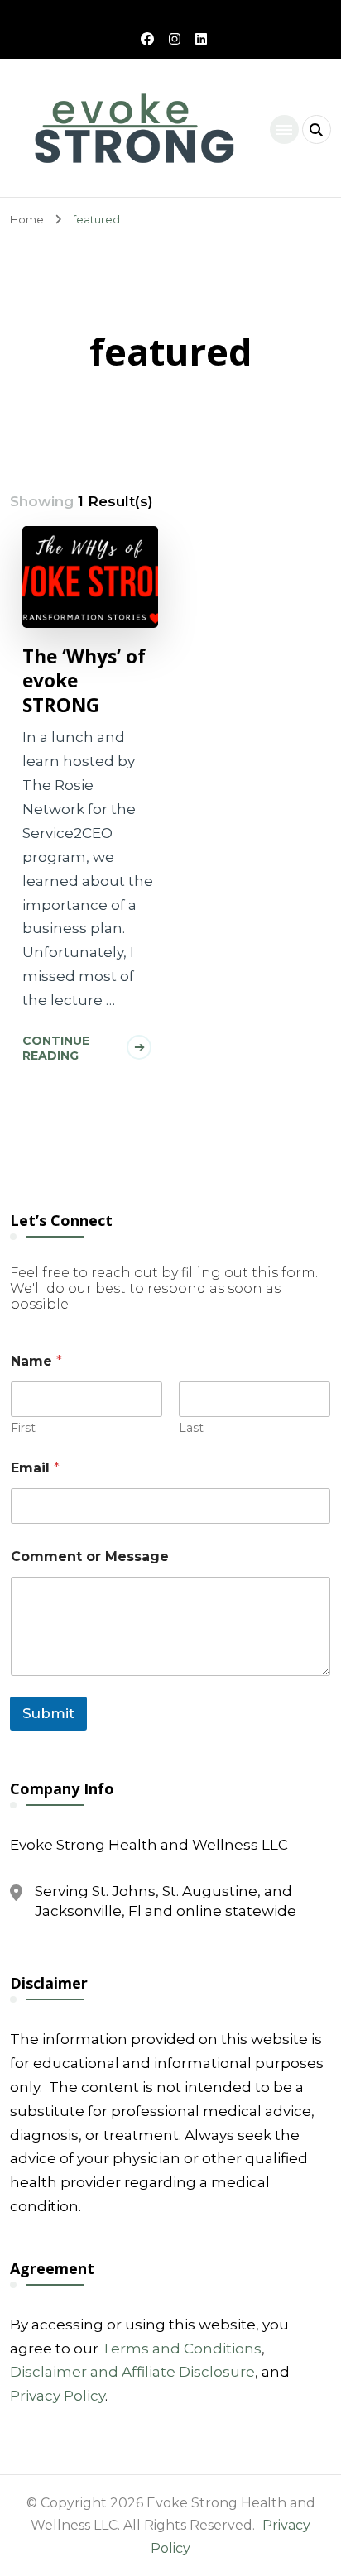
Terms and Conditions (182, 2349)
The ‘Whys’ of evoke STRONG (84, 681)
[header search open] (317, 129)
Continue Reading (56, 1048)
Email (35, 1468)
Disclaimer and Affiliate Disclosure (132, 2372)
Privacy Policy (58, 2396)
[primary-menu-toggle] (284, 129)
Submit (48, 1713)
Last (191, 1428)
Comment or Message (90, 1556)
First (23, 1428)
